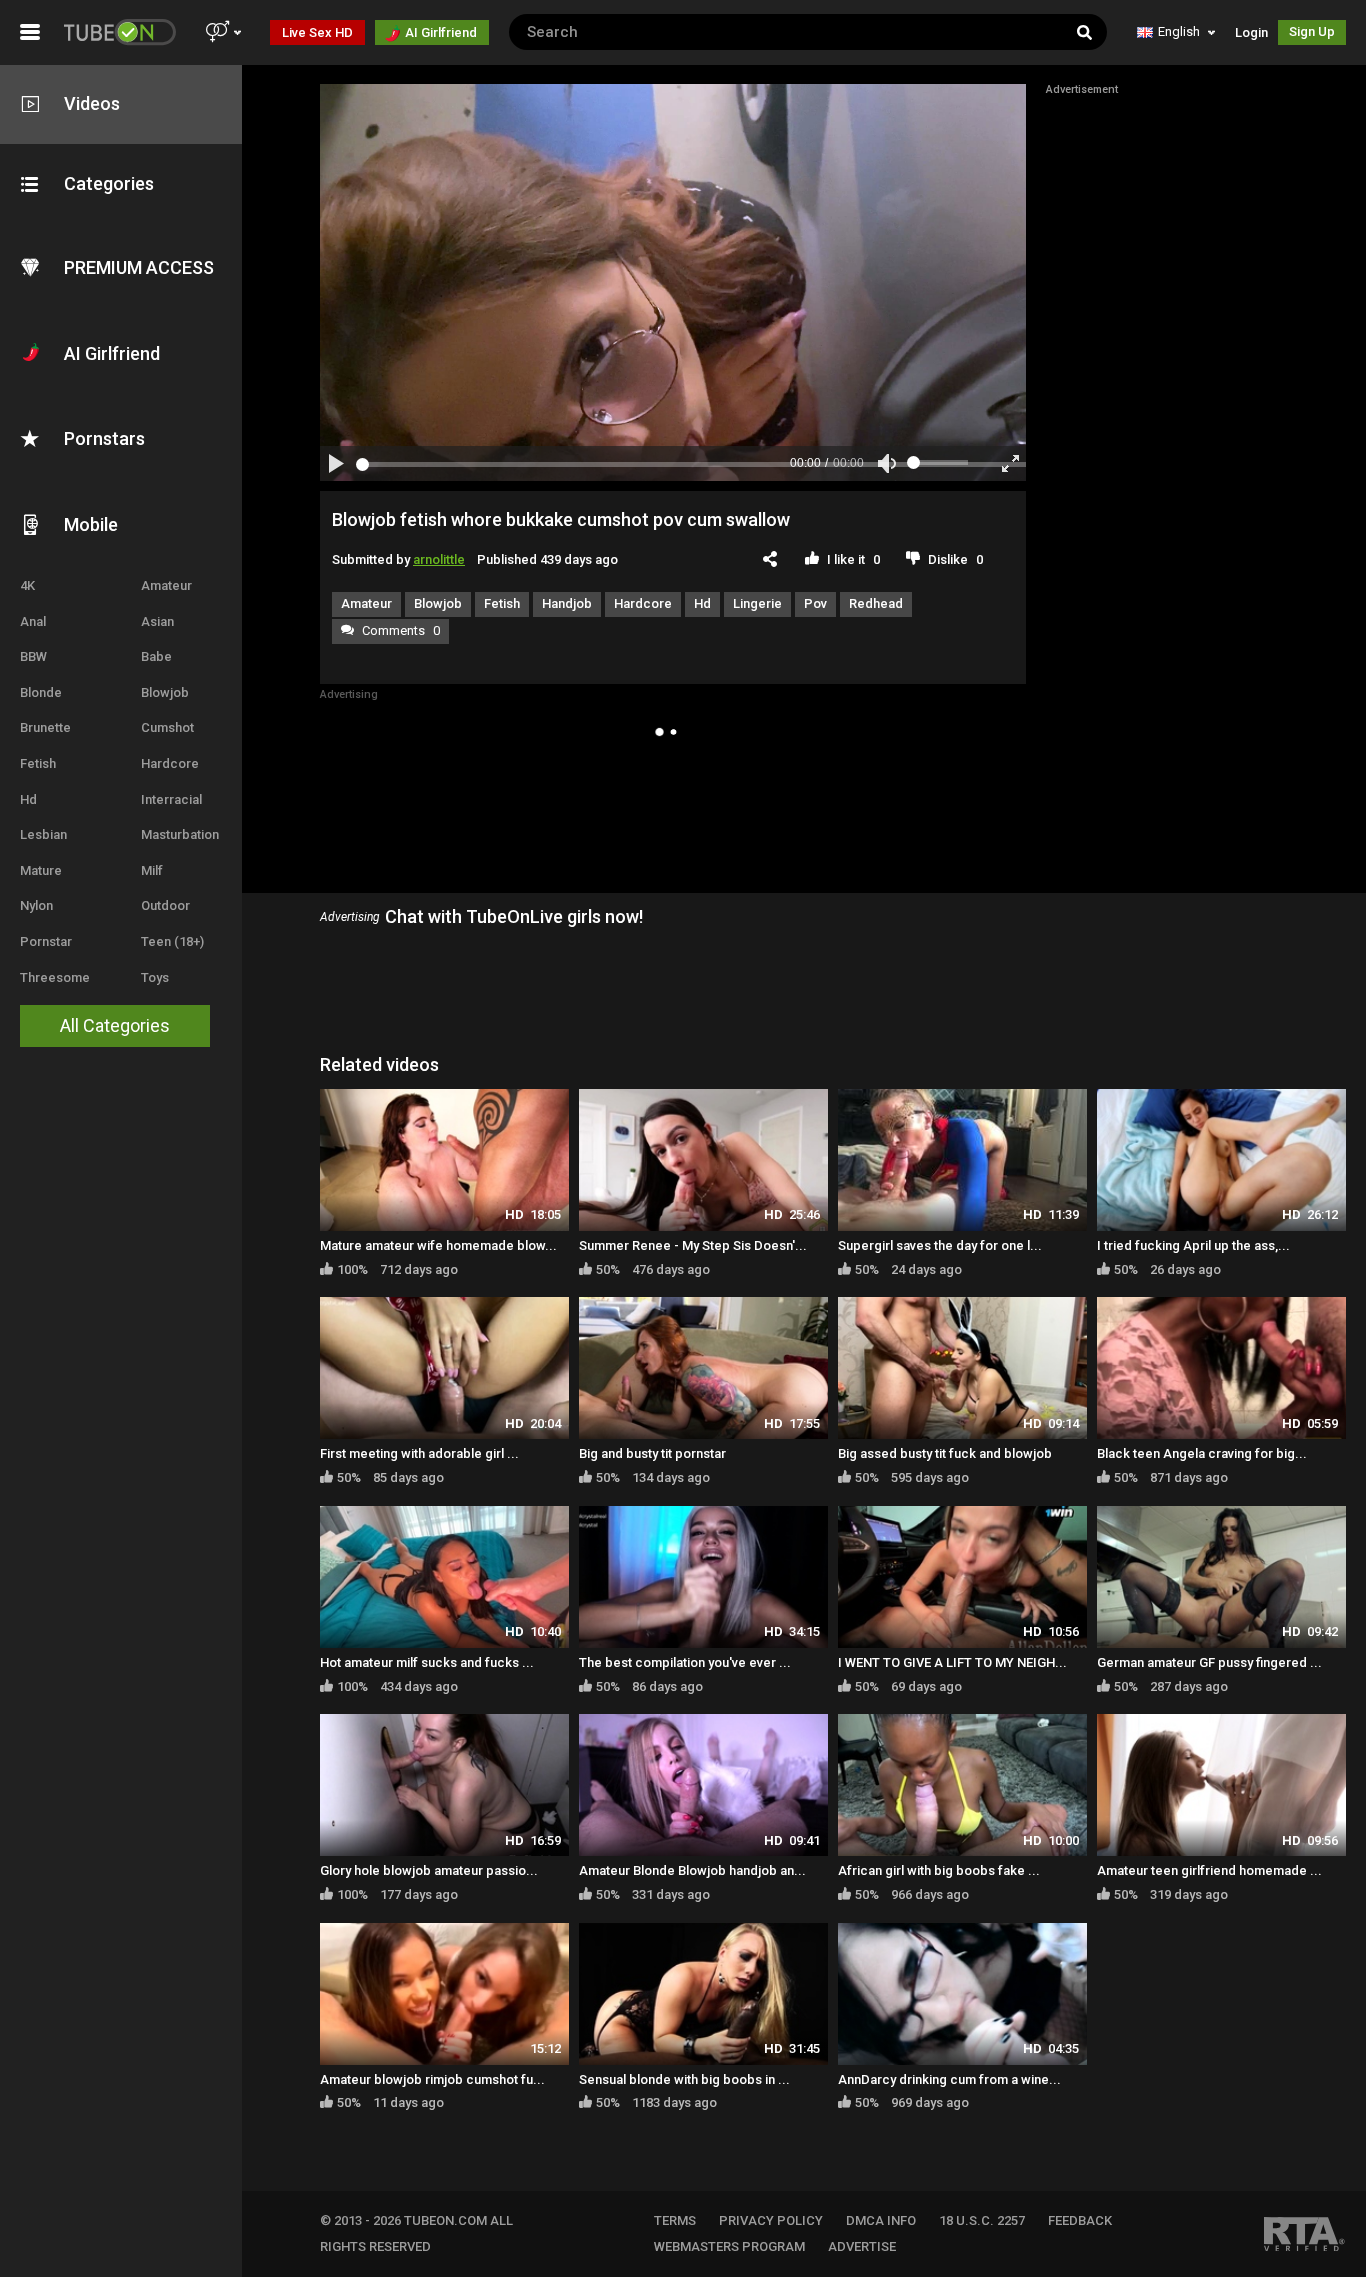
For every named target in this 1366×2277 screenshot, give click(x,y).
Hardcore (170, 763)
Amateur (166, 585)
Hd (28, 799)
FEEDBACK (1080, 2220)
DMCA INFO (881, 2220)
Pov (815, 603)
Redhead (876, 603)
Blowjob (165, 692)
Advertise (862, 2246)
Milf (152, 870)
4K (27, 585)
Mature (41, 870)
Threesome (55, 977)
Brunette (45, 727)
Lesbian (43, 834)
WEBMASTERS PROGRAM (729, 2246)
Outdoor (165, 905)
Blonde (41, 692)
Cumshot (167, 727)
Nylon (36, 905)
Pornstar (46, 941)
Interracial (171, 799)
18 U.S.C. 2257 (982, 2220)
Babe (156, 656)
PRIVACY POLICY (771, 2220)
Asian (157, 621)
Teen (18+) (172, 941)
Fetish (38, 763)
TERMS (675, 2220)
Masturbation (180, 834)
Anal (33, 621)
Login (1251, 32)
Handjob (567, 603)
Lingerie (757, 603)
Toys (155, 977)
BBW (33, 656)
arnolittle (439, 559)
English (1179, 31)
